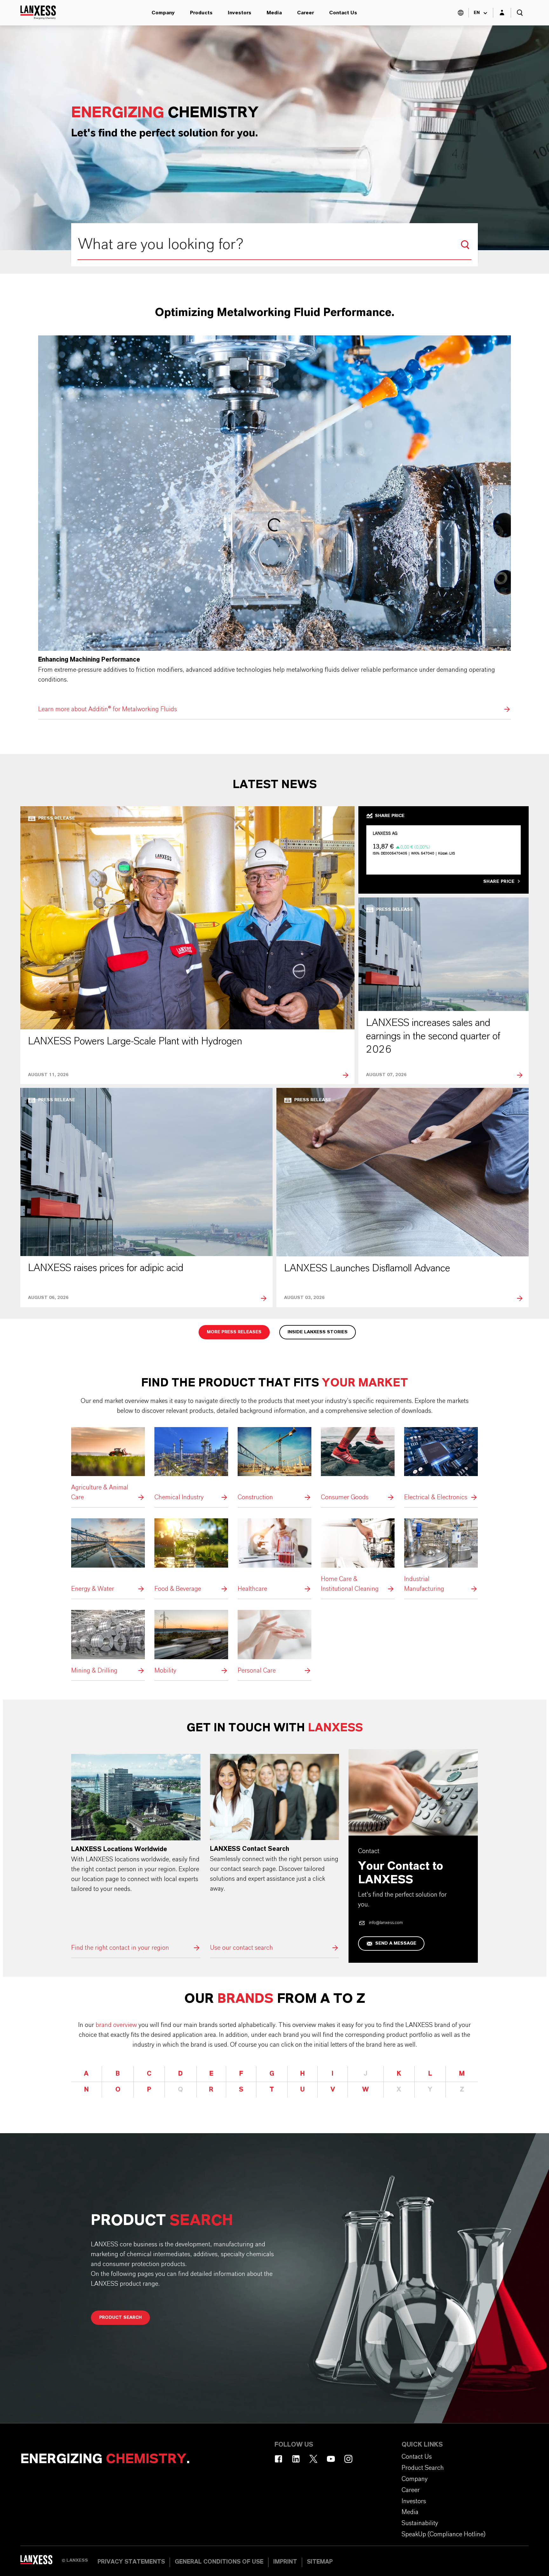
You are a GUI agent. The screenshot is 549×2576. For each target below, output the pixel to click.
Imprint (285, 2562)
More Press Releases (234, 1332)
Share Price (499, 882)
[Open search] (520, 13)
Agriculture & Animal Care (108, 1465)
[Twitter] (313, 2459)
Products (201, 13)
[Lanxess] (41, 2562)
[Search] (465, 245)
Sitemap (320, 2562)
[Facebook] (278, 2459)
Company (163, 13)
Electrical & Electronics (441, 1465)
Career (305, 13)
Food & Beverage (191, 1556)
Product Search (120, 2318)
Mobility (191, 1643)
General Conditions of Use (219, 2562)
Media (274, 13)
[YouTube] (331, 2459)
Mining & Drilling (108, 1643)
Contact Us (343, 13)
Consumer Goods (358, 1465)
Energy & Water (108, 1556)
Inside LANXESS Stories (318, 1332)
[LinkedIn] (296, 2459)
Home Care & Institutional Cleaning (358, 1556)
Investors (240, 13)
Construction (274, 1465)
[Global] (461, 13)
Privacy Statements (131, 2562)
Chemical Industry (191, 1465)
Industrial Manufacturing (441, 1556)
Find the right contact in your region (136, 1853)
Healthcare (274, 1556)
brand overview (116, 2025)
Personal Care (274, 1643)
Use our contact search (275, 1853)
